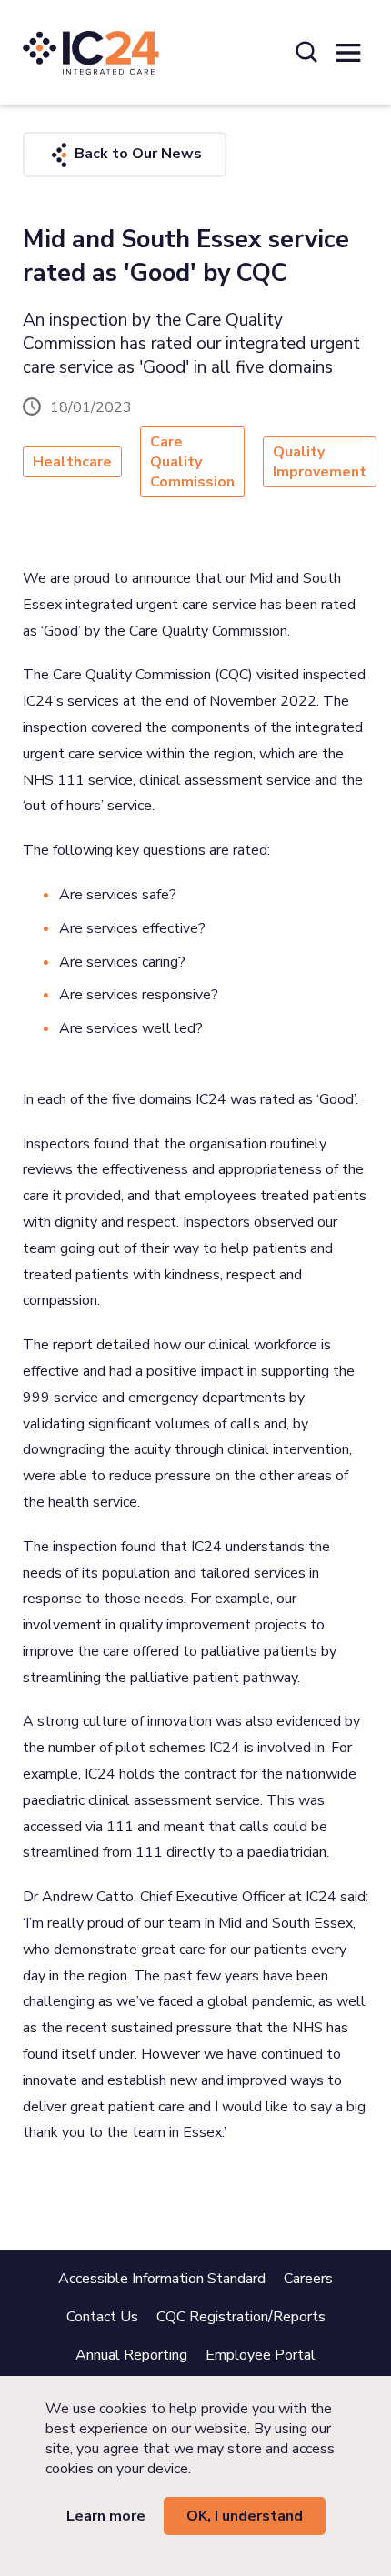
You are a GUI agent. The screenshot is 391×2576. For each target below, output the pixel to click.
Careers (308, 2279)
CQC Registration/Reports (241, 2317)
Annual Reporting (131, 2355)
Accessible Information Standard (162, 2279)
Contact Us (102, 2317)
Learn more (106, 2516)
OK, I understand (245, 2516)
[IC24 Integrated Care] (91, 52)
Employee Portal (261, 2355)
